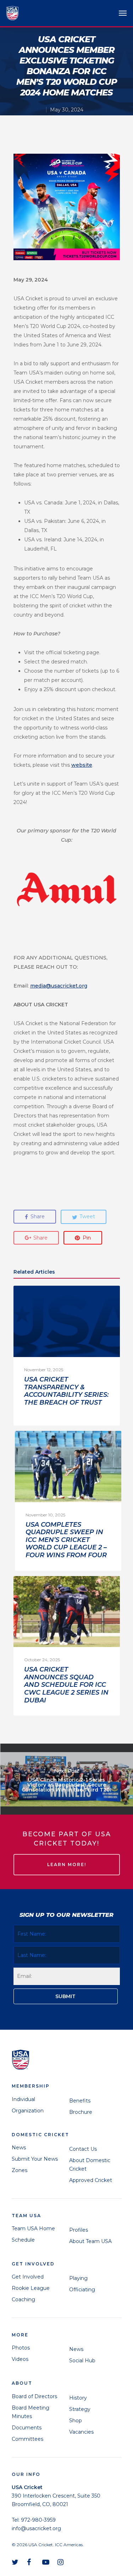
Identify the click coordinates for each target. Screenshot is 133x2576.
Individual (23, 2099)
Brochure (81, 2112)
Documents (27, 2428)
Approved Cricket (91, 2180)
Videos (20, 2359)
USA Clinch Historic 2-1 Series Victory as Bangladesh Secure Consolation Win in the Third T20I (66, 1779)
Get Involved (28, 2277)
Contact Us (83, 2149)
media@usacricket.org (59, 986)
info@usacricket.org (36, 2528)
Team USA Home (33, 2228)
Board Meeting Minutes (31, 2412)
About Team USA (90, 2241)
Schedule (23, 2240)
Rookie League (31, 2288)
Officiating (82, 2290)
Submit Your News (35, 2159)
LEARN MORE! (67, 1864)
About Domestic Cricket (90, 2165)
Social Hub (82, 2361)
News (19, 2148)
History (78, 2398)
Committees (27, 2439)
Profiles (79, 2230)
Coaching (23, 2299)
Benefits (80, 2101)
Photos (21, 2348)
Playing (78, 2278)
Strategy (80, 2409)
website (82, 765)
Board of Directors (34, 2396)
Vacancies (81, 2432)
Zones (20, 2170)
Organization (28, 2111)
